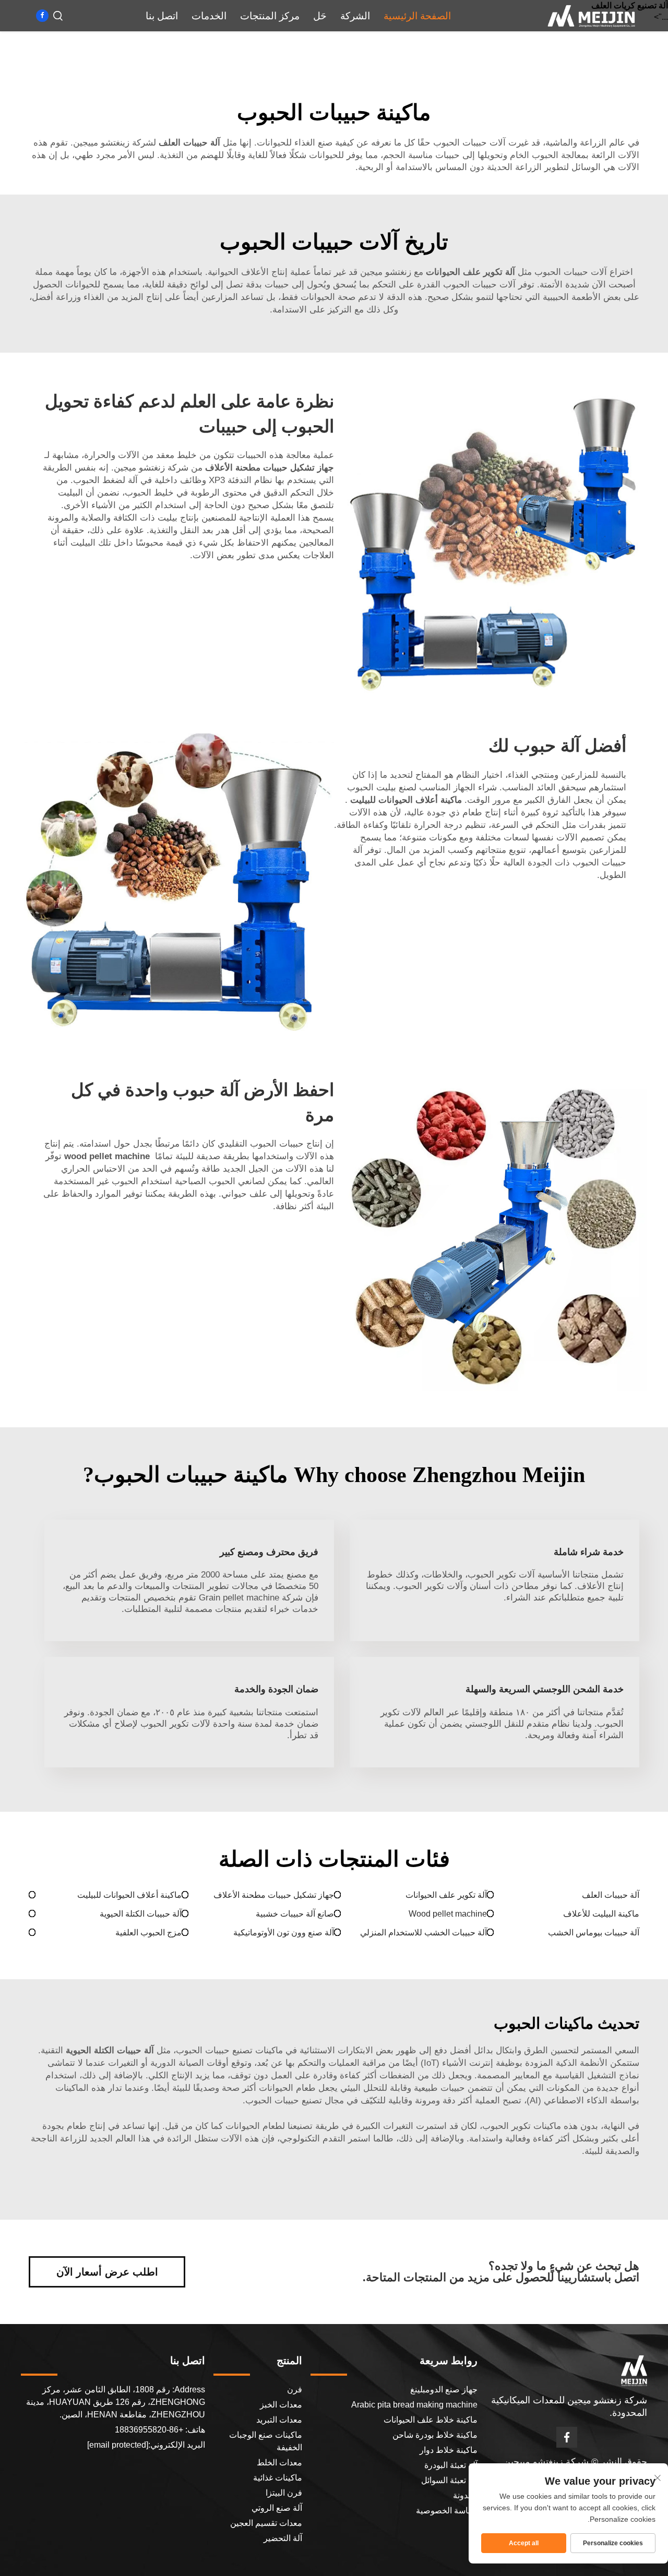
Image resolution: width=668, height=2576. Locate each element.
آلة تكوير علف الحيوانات (446, 1895)
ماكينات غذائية (278, 2478)
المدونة (465, 2495)
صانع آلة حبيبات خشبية (295, 1914)
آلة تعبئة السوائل (449, 2480)
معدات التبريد (279, 2420)
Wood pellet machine (448, 1914)
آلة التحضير (283, 2538)
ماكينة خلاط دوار (449, 2450)
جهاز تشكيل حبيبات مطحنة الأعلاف (274, 1895)
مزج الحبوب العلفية (148, 1933)
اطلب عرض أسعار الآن (107, 2272)
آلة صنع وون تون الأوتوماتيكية (284, 1933)
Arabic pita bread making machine (414, 2405)
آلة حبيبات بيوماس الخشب (594, 1933)
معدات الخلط (279, 2463)
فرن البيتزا (284, 2493)
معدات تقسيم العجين (266, 2523)
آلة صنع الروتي (277, 2508)
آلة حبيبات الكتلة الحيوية (141, 1914)
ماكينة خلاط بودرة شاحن (435, 2435)
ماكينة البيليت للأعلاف (601, 1914)
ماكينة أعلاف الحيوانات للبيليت (129, 1895)
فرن (295, 2390)
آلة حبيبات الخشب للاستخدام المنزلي (424, 1933)
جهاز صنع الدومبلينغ (444, 2390)
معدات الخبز (281, 2405)
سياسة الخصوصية (447, 2511)
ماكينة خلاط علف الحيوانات (431, 2420)
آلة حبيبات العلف (611, 1895)
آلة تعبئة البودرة (451, 2465)
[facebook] (42, 16)
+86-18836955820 (150, 2430)
